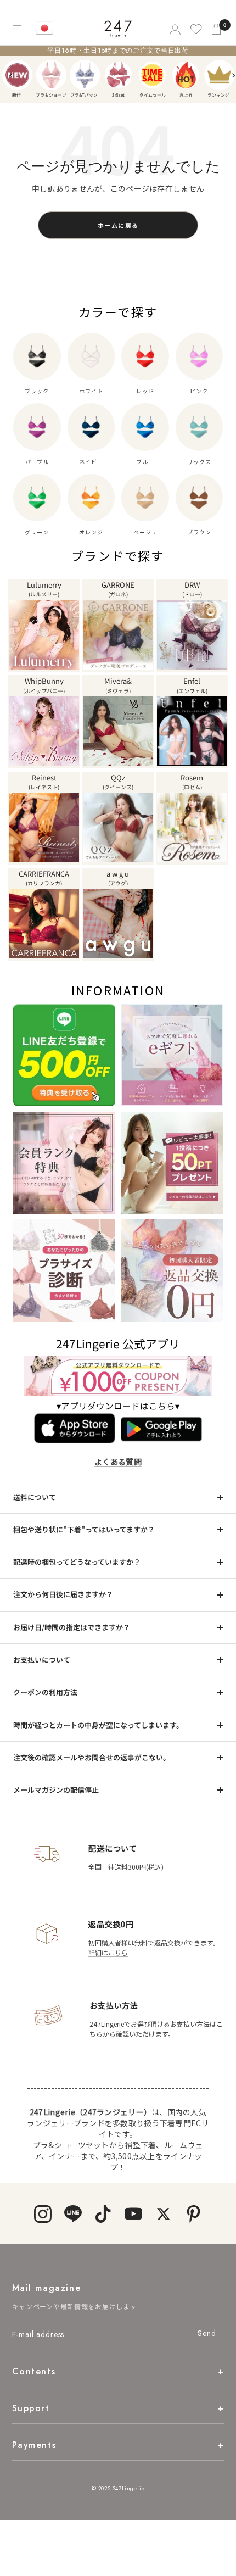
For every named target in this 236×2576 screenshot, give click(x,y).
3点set (118, 75)
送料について (35, 1497)
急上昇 (186, 75)
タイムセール (152, 75)
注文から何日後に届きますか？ (63, 1594)
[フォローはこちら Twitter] (163, 2214)
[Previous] (12, 75)
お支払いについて (42, 1660)
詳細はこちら (108, 1952)
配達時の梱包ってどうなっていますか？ (77, 1562)
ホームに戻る (118, 225)
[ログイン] (174, 29)
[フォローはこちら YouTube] (133, 2214)
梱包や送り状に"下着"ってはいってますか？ (84, 1529)
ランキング (219, 75)
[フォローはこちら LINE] (73, 2214)
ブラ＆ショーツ (51, 75)
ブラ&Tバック (85, 75)
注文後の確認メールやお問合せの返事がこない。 (92, 1757)
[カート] (217, 29)
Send (207, 2333)
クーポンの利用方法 (45, 1692)
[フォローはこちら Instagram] (43, 2214)
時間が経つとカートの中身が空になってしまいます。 (98, 1725)
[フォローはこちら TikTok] (103, 2214)
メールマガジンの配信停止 (56, 1790)
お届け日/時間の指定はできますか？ (72, 1627)
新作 (17, 75)
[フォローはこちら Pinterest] (193, 2214)
